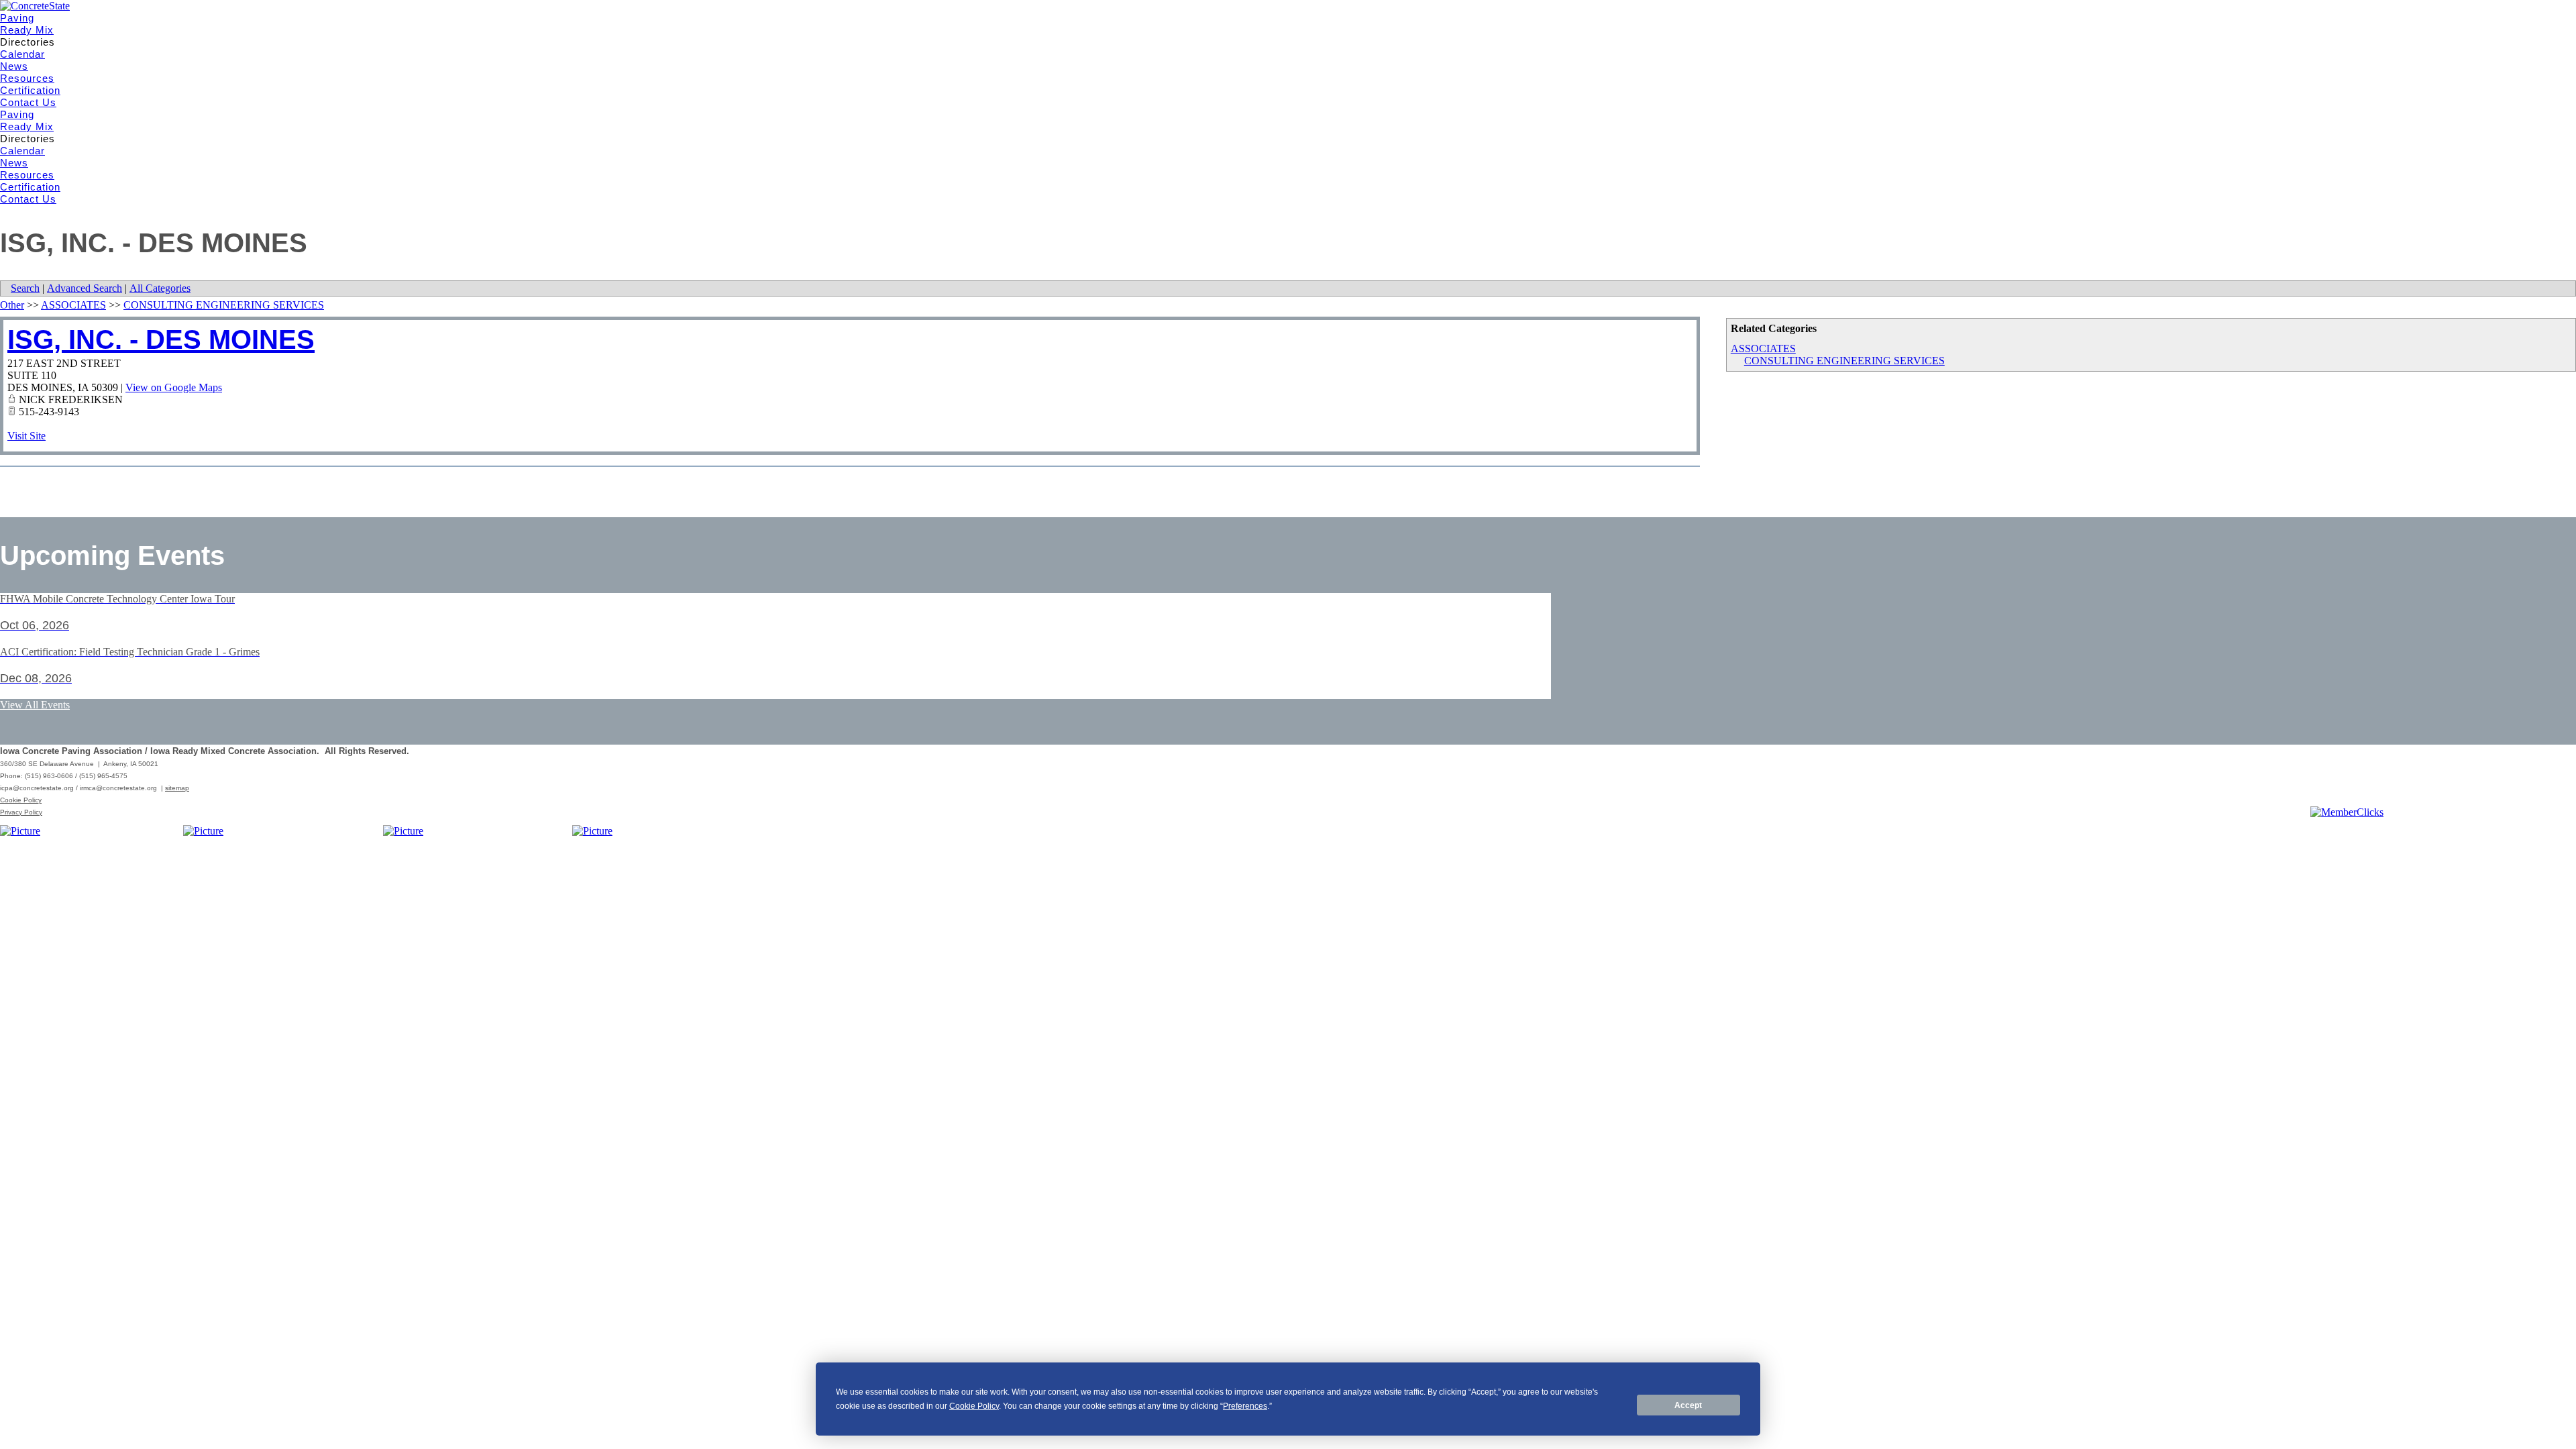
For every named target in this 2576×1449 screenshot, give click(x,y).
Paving (17, 18)
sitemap (177, 788)
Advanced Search (85, 288)
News (14, 66)
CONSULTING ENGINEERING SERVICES (1844, 361)
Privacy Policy (21, 812)
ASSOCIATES (1763, 348)
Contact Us (28, 102)
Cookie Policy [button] (974, 1406)
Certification (30, 90)
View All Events (35, 705)
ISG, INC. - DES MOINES (161, 339)
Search (25, 288)
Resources (27, 78)
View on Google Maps (174, 387)
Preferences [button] (1245, 1406)
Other (12, 305)
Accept (1688, 1405)
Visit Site (26, 436)
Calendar (22, 54)
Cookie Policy (21, 800)
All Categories (160, 288)
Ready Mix (27, 30)
